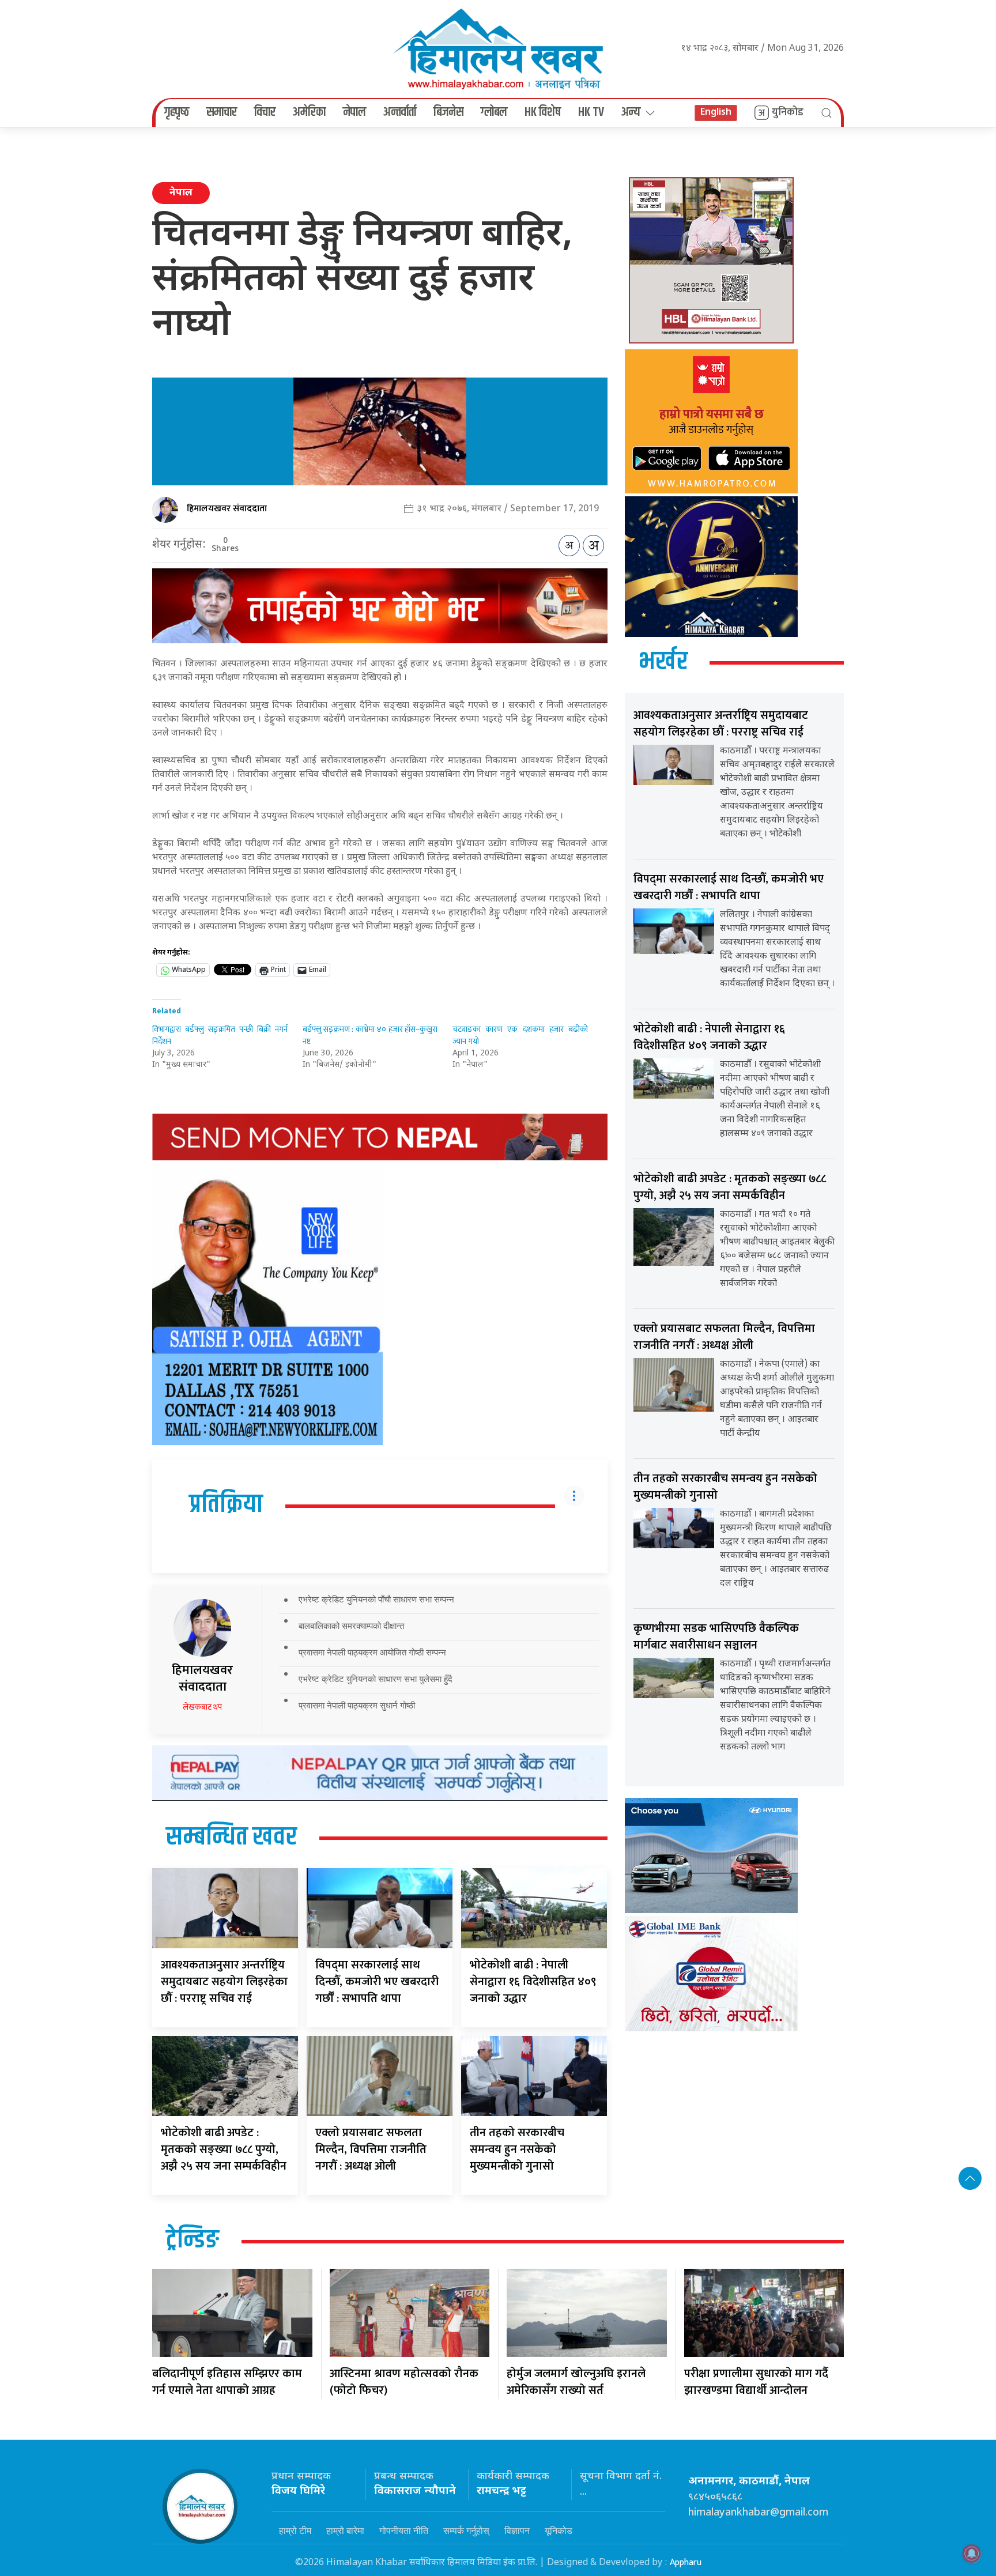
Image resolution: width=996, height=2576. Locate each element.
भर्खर (663, 662)
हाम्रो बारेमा (345, 2530)
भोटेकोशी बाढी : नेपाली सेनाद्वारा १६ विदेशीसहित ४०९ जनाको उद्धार (533, 1982)
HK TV (591, 112)
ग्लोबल (494, 112)
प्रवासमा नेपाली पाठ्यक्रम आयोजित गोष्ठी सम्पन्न (372, 1652)
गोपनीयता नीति (404, 2530)
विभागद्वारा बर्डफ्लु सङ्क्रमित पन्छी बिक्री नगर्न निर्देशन (220, 1035)
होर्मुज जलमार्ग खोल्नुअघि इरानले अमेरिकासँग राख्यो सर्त (576, 2382)
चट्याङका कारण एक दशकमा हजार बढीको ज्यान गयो (520, 1035)
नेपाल (354, 112)
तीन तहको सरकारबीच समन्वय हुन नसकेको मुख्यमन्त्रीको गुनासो (517, 2149)
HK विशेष (543, 112)
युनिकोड (788, 112)
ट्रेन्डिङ (193, 2241)
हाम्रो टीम (295, 2530)
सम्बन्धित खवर (231, 1838)
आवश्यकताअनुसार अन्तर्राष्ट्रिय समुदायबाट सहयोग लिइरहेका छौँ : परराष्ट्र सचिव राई (224, 1982)
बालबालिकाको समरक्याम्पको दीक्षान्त (351, 1626)
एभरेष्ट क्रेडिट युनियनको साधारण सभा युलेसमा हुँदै (376, 1679)
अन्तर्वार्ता (400, 112)
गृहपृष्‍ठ (177, 112)
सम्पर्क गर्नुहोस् (466, 2530)
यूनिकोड (559, 2530)
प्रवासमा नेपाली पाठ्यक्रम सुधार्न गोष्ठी (357, 1705)
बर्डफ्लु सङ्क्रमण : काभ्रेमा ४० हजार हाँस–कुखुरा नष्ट (370, 1035)
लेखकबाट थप (202, 1707)
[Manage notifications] (972, 2554)
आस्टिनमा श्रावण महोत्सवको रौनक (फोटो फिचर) (404, 2382)
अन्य (631, 112)
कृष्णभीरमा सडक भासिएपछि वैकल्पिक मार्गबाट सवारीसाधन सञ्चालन (716, 1637)
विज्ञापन (517, 2530)
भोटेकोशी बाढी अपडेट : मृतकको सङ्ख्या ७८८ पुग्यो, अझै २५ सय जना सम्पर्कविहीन (224, 2149)
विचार (265, 112)
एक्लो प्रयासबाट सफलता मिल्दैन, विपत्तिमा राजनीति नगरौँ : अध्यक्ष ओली (371, 2149)
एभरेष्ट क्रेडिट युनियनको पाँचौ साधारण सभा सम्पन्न (376, 1599)
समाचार (222, 112)
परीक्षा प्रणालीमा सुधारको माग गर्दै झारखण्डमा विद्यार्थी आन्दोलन (756, 2382)
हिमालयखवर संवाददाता (227, 509)
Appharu (686, 2562)
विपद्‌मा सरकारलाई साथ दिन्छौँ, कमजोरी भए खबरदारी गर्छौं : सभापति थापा (377, 1982)
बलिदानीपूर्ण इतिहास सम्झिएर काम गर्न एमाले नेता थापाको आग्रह (227, 2382)
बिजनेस (448, 112)
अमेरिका (309, 112)
